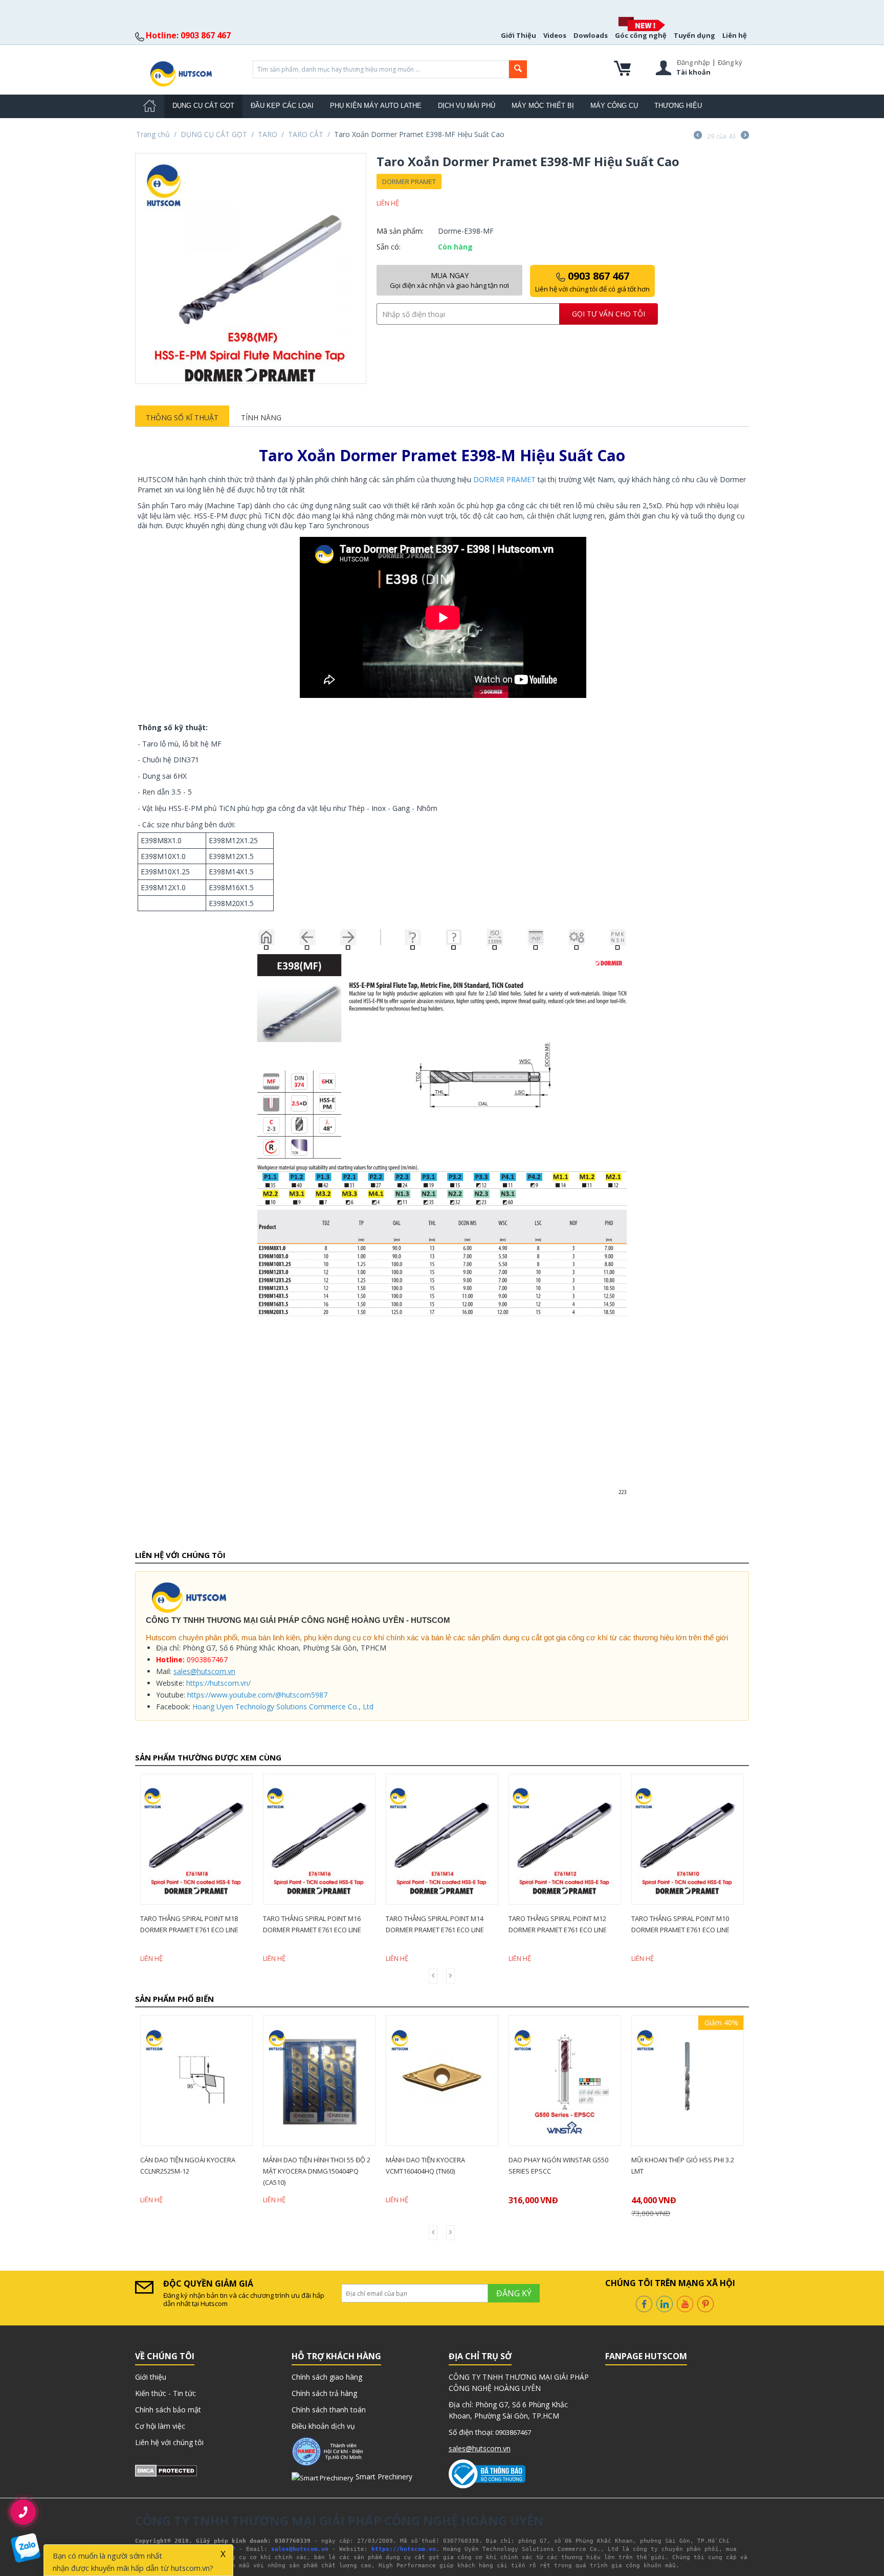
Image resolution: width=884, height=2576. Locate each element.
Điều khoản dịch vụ (323, 2426)
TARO (268, 134)
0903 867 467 (592, 281)
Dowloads (591, 35)
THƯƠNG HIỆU (678, 106)
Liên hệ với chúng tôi (169, 2442)
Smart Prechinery (383, 2477)
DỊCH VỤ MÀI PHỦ (467, 106)
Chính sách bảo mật (168, 2410)
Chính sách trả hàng (324, 2393)
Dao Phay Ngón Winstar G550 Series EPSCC (436, 2165)
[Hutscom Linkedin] (665, 2303)
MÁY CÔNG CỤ (614, 106)
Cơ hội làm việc (160, 2426)
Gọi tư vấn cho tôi (609, 314)
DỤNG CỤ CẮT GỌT (203, 106)
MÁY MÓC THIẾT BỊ (543, 106)
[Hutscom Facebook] (644, 2303)
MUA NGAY (449, 280)
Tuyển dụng (694, 35)
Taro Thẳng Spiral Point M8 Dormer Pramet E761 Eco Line (680, 1924)
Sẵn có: (389, 247)
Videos (555, 35)
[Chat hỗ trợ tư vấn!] (25, 2548)
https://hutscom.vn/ (218, 1683)
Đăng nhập (693, 62)
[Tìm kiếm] (518, 69)
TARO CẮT (306, 134)
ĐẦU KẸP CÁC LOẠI (282, 106)
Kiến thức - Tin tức (165, 2393)
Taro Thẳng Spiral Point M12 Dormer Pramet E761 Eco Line (435, 1924)
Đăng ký (730, 62)
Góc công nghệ (641, 35)
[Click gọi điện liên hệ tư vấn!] (23, 2512)
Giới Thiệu (518, 35)
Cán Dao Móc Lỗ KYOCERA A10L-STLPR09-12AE (682, 2165)
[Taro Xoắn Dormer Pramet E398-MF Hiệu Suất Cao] (251, 268)
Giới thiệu (151, 2377)
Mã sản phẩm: (400, 231)
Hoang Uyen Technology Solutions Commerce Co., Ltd (283, 1707)
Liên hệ (735, 35)
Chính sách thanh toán (329, 2410)
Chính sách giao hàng (327, 2377)
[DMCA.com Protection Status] (166, 2470)
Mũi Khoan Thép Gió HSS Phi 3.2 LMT (560, 2165)
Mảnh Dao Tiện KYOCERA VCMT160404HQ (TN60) (303, 2165)
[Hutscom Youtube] (685, 2303)
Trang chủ (153, 134)
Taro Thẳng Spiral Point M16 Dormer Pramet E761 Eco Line (189, 1924)
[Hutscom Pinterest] (705, 2303)
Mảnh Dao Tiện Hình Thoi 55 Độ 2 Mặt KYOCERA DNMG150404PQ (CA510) (194, 2171)
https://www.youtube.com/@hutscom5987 (257, 1695)
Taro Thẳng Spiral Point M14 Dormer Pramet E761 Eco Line (312, 1924)
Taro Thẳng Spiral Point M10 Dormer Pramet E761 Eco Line (558, 1924)
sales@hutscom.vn (204, 1671)
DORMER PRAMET (409, 182)
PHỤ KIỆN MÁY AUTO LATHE (376, 106)
